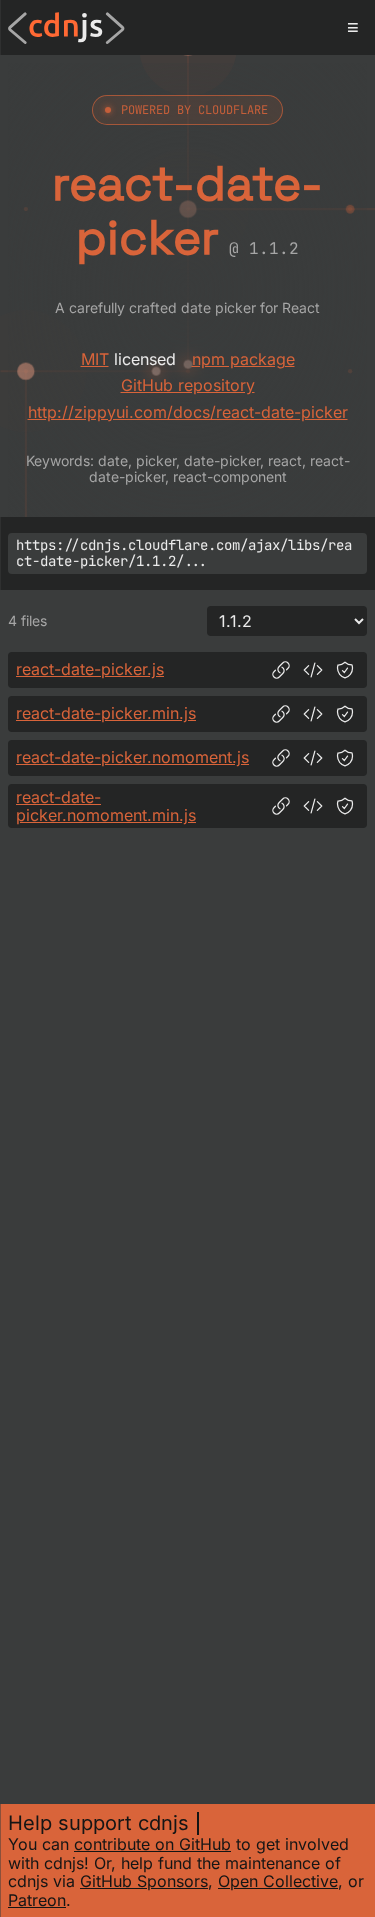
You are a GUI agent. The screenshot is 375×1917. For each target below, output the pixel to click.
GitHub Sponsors (144, 1881)
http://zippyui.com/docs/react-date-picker (188, 412)
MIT (95, 359)
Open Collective (278, 1881)
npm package (243, 359)
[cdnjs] (66, 28)
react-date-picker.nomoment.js (132, 757)
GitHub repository (188, 385)
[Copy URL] (281, 670)
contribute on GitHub (152, 1844)
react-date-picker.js (90, 669)
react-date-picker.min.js (106, 713)
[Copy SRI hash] (345, 670)
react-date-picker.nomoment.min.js (106, 806)
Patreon (37, 1900)
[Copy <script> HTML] (313, 670)
